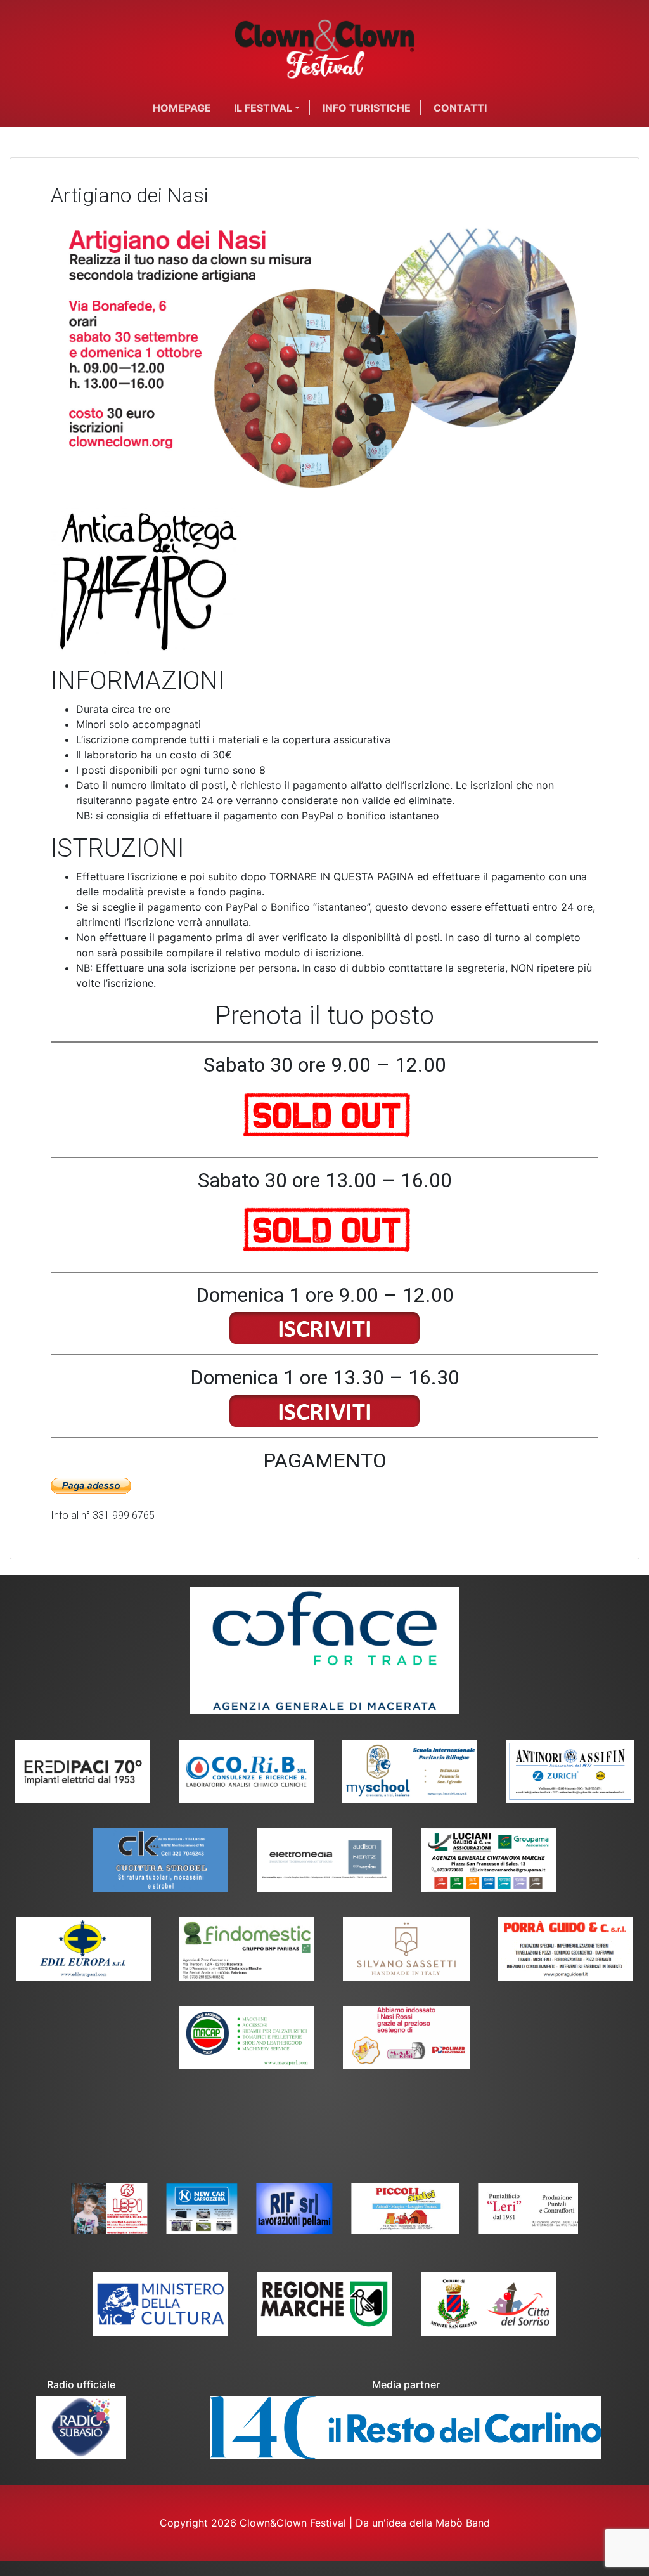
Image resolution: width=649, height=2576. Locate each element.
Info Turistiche (367, 108)
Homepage (182, 108)
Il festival (263, 108)
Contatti (460, 108)
